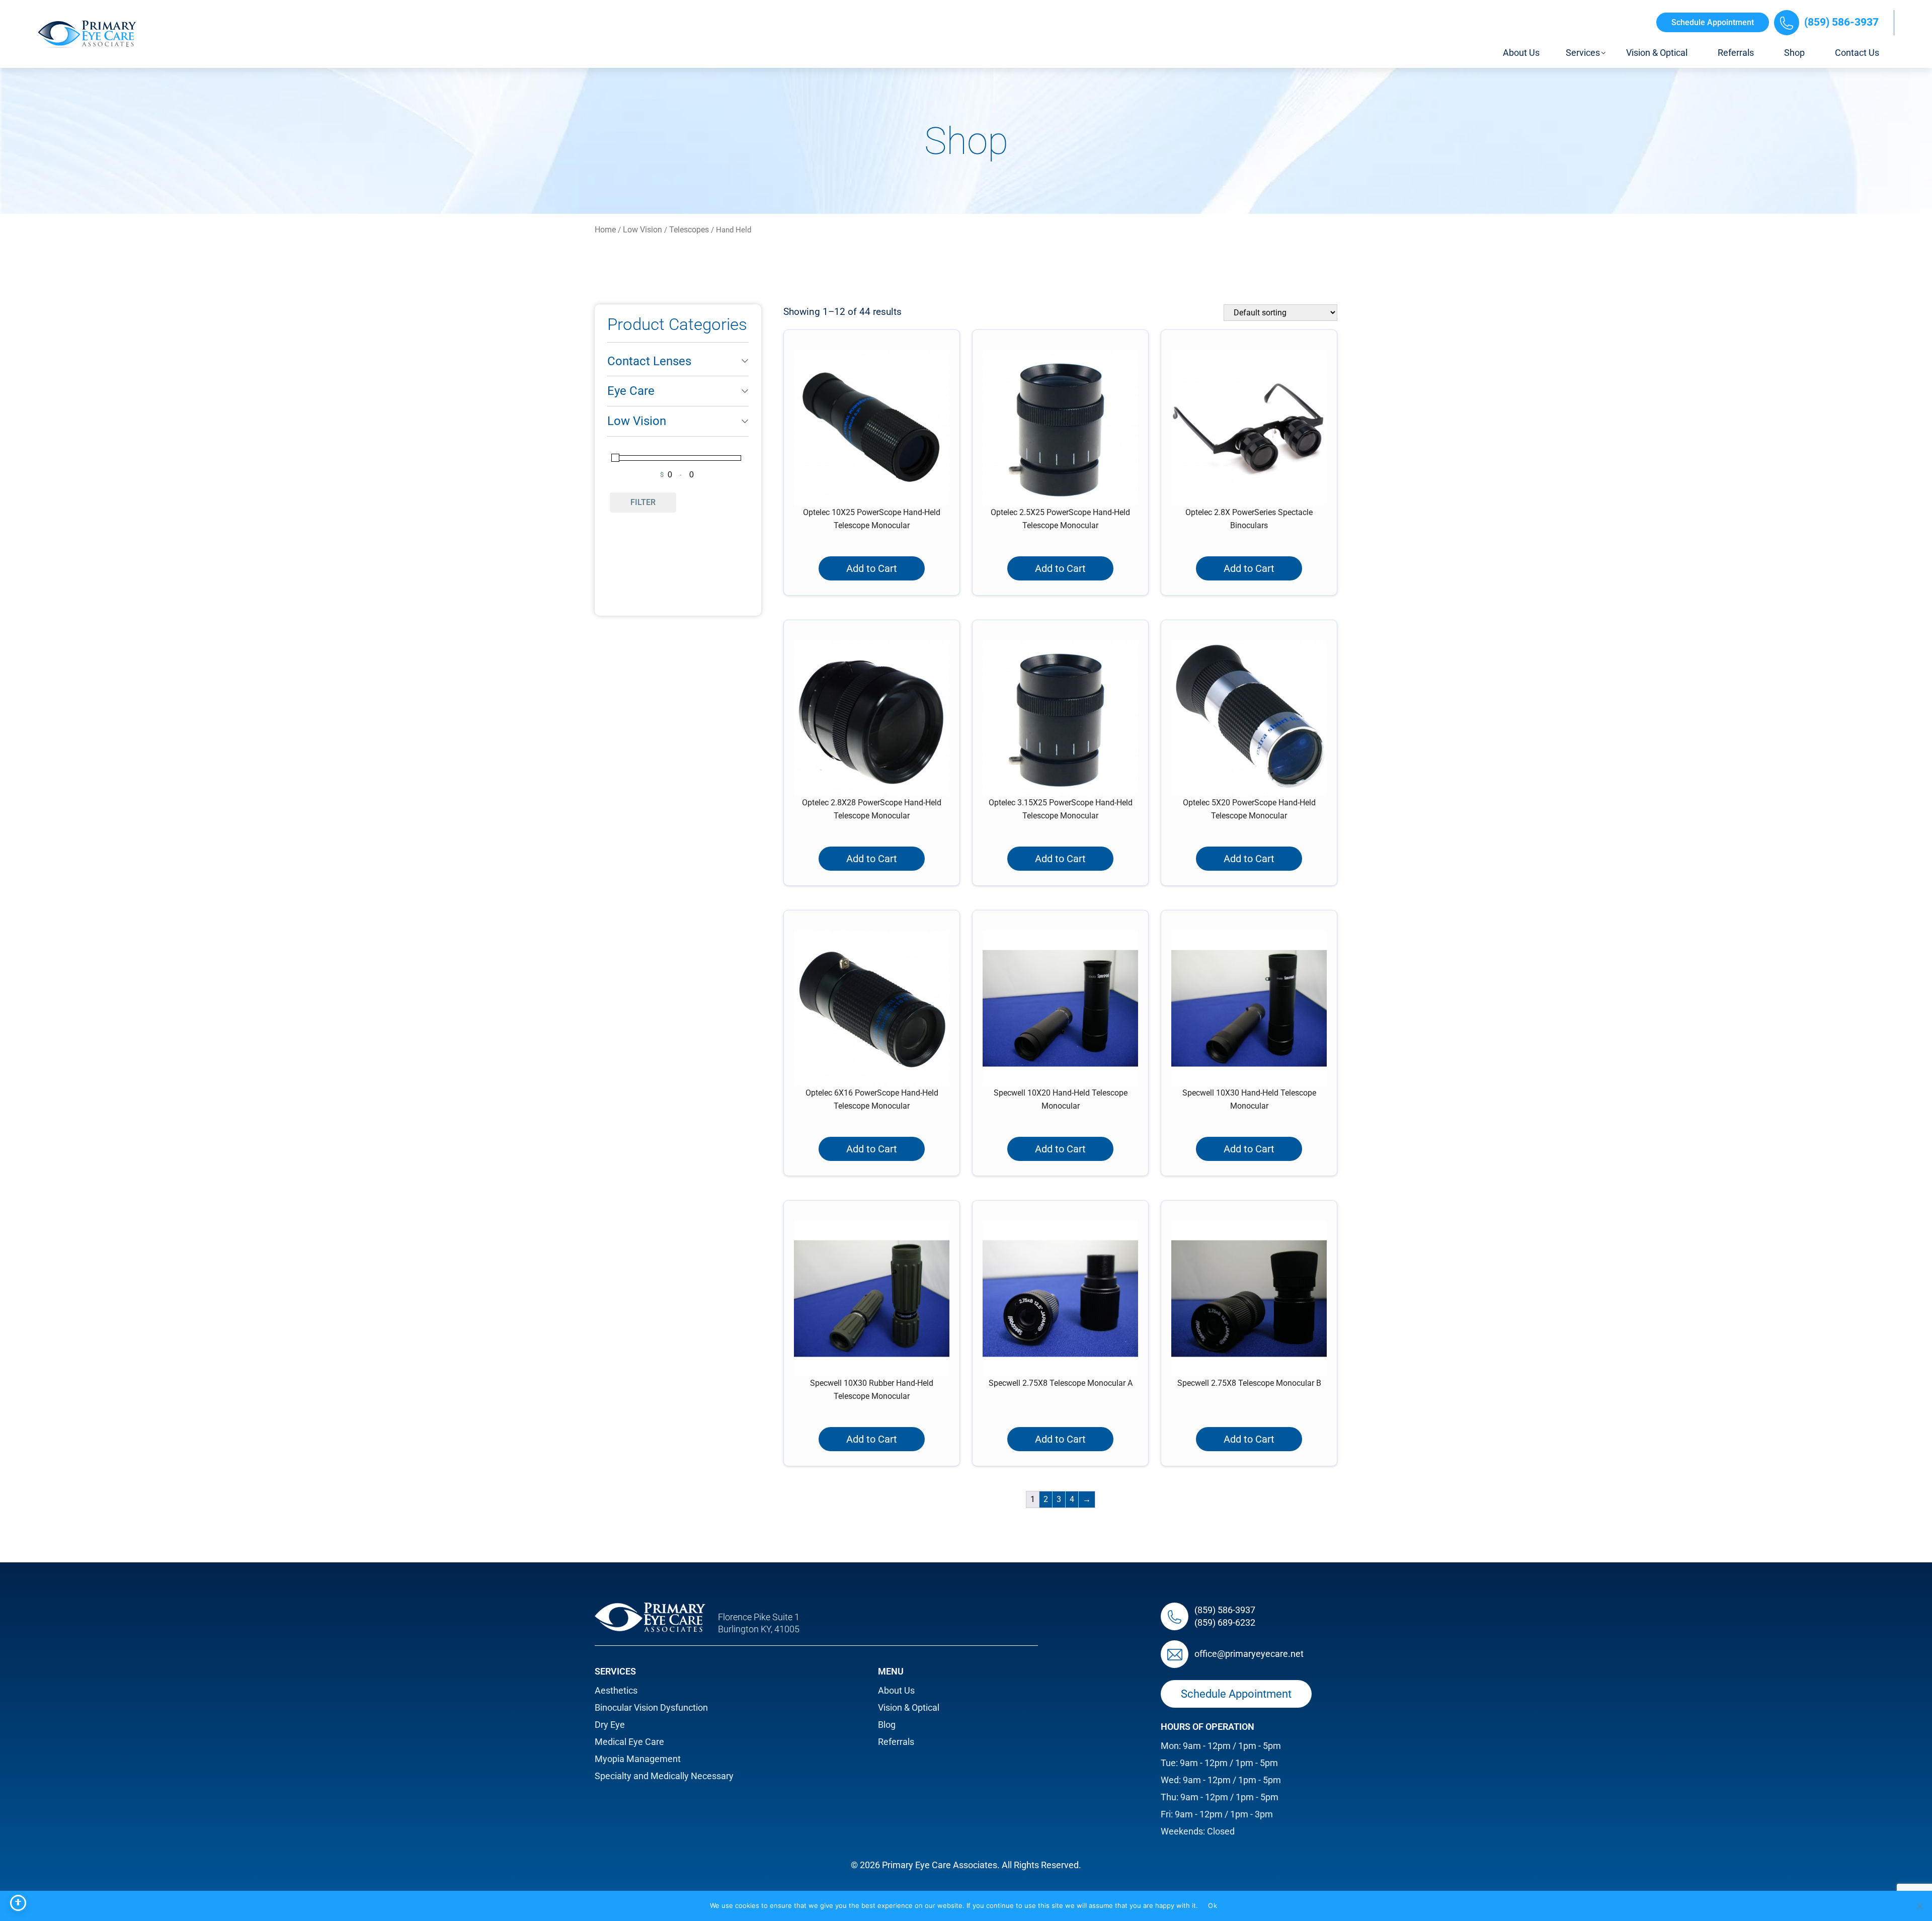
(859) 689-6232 (1225, 1622)
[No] (1919, 1906)
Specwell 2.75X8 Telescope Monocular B (1249, 1383)
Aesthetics (616, 1690)
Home (605, 230)
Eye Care (631, 391)
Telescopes (689, 230)
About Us (896, 1690)
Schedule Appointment (1713, 22)
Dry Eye (610, 1725)
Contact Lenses (649, 361)
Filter (643, 502)
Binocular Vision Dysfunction (651, 1707)
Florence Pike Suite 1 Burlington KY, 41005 (759, 1623)
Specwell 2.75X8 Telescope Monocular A (1061, 1383)
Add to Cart (872, 568)
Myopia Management (638, 1759)
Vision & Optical (909, 1707)
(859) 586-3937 (1841, 22)
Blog (887, 1725)
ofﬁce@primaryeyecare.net (1249, 1654)
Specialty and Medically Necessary (664, 1776)
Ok (1213, 1905)
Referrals (896, 1742)
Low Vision (642, 230)
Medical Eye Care (629, 1742)
